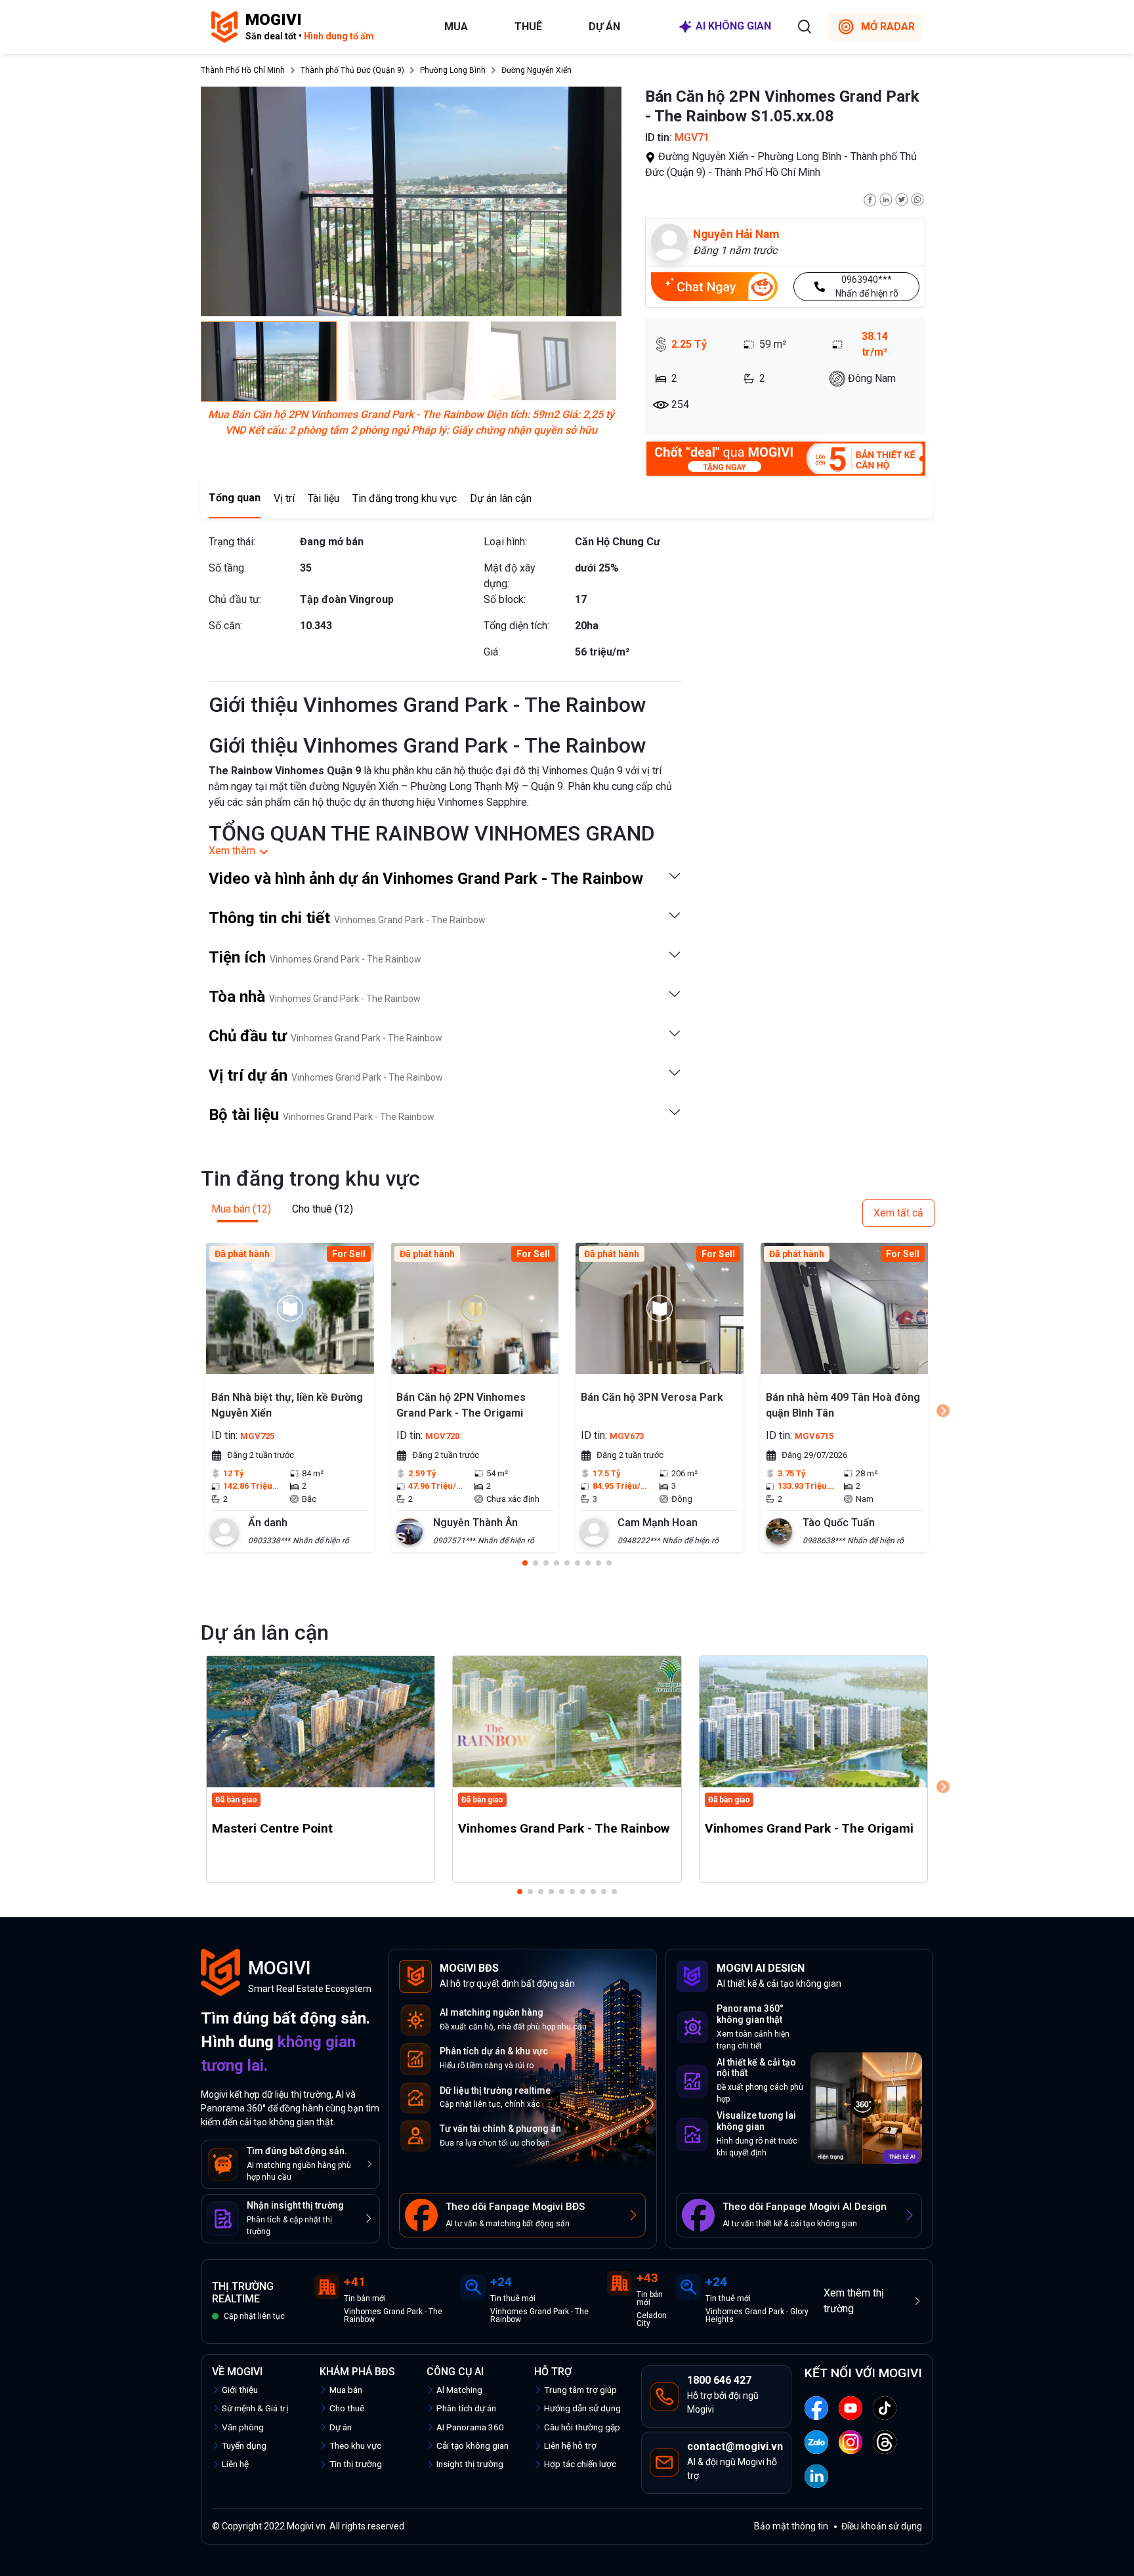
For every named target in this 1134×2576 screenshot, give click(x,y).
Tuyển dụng (244, 2445)
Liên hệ (235, 2464)
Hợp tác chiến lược (580, 2464)
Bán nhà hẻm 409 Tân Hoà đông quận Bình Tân (843, 1405)
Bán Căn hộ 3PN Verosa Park (652, 1397)
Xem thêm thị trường (854, 2301)
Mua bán (346, 2390)
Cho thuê (347, 2408)
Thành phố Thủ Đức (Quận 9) (352, 70)
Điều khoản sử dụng (882, 2526)
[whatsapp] (917, 198)
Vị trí (284, 498)
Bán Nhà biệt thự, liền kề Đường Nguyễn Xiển (287, 1405)
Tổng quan (235, 498)
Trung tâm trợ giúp (580, 2390)
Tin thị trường (356, 2464)
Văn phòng (243, 2427)
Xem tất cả (898, 1213)
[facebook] (870, 198)
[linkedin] (886, 198)
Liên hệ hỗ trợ (570, 2445)
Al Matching (459, 2390)
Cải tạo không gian (472, 2445)
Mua (456, 27)
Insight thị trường (470, 2464)
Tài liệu (324, 498)
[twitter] (902, 198)
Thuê (528, 27)
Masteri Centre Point (272, 1828)
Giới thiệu (240, 2390)
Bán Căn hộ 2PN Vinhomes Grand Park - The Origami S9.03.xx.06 (461, 1407)
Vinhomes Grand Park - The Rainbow (564, 1828)
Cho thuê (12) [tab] (323, 1209)
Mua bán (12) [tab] (241, 1209)
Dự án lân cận (501, 498)
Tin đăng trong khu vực (405, 498)
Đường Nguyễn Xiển (536, 70)
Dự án (604, 27)
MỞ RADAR (888, 27)
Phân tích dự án (466, 2408)
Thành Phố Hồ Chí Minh (243, 70)
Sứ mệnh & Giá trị (255, 2408)
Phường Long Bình (453, 70)
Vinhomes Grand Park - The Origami (809, 1828)
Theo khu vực (355, 2445)
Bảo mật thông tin (791, 2526)
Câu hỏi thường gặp (582, 2427)
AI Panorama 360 (470, 2427)
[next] (943, 1411)
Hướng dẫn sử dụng (582, 2408)
